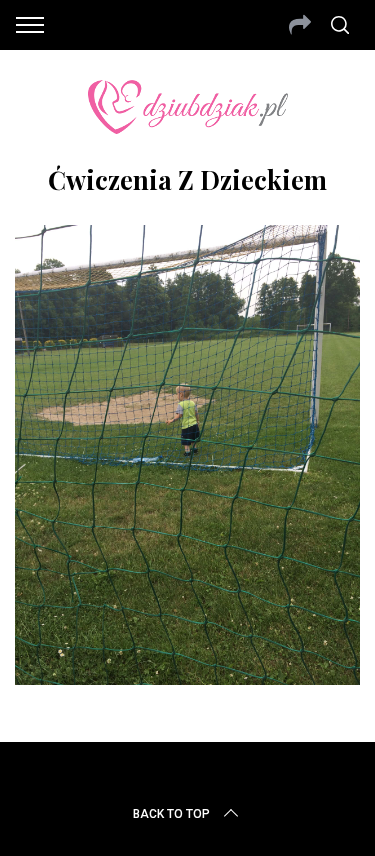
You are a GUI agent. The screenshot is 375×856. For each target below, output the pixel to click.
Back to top (171, 814)
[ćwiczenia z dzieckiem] (187, 678)
